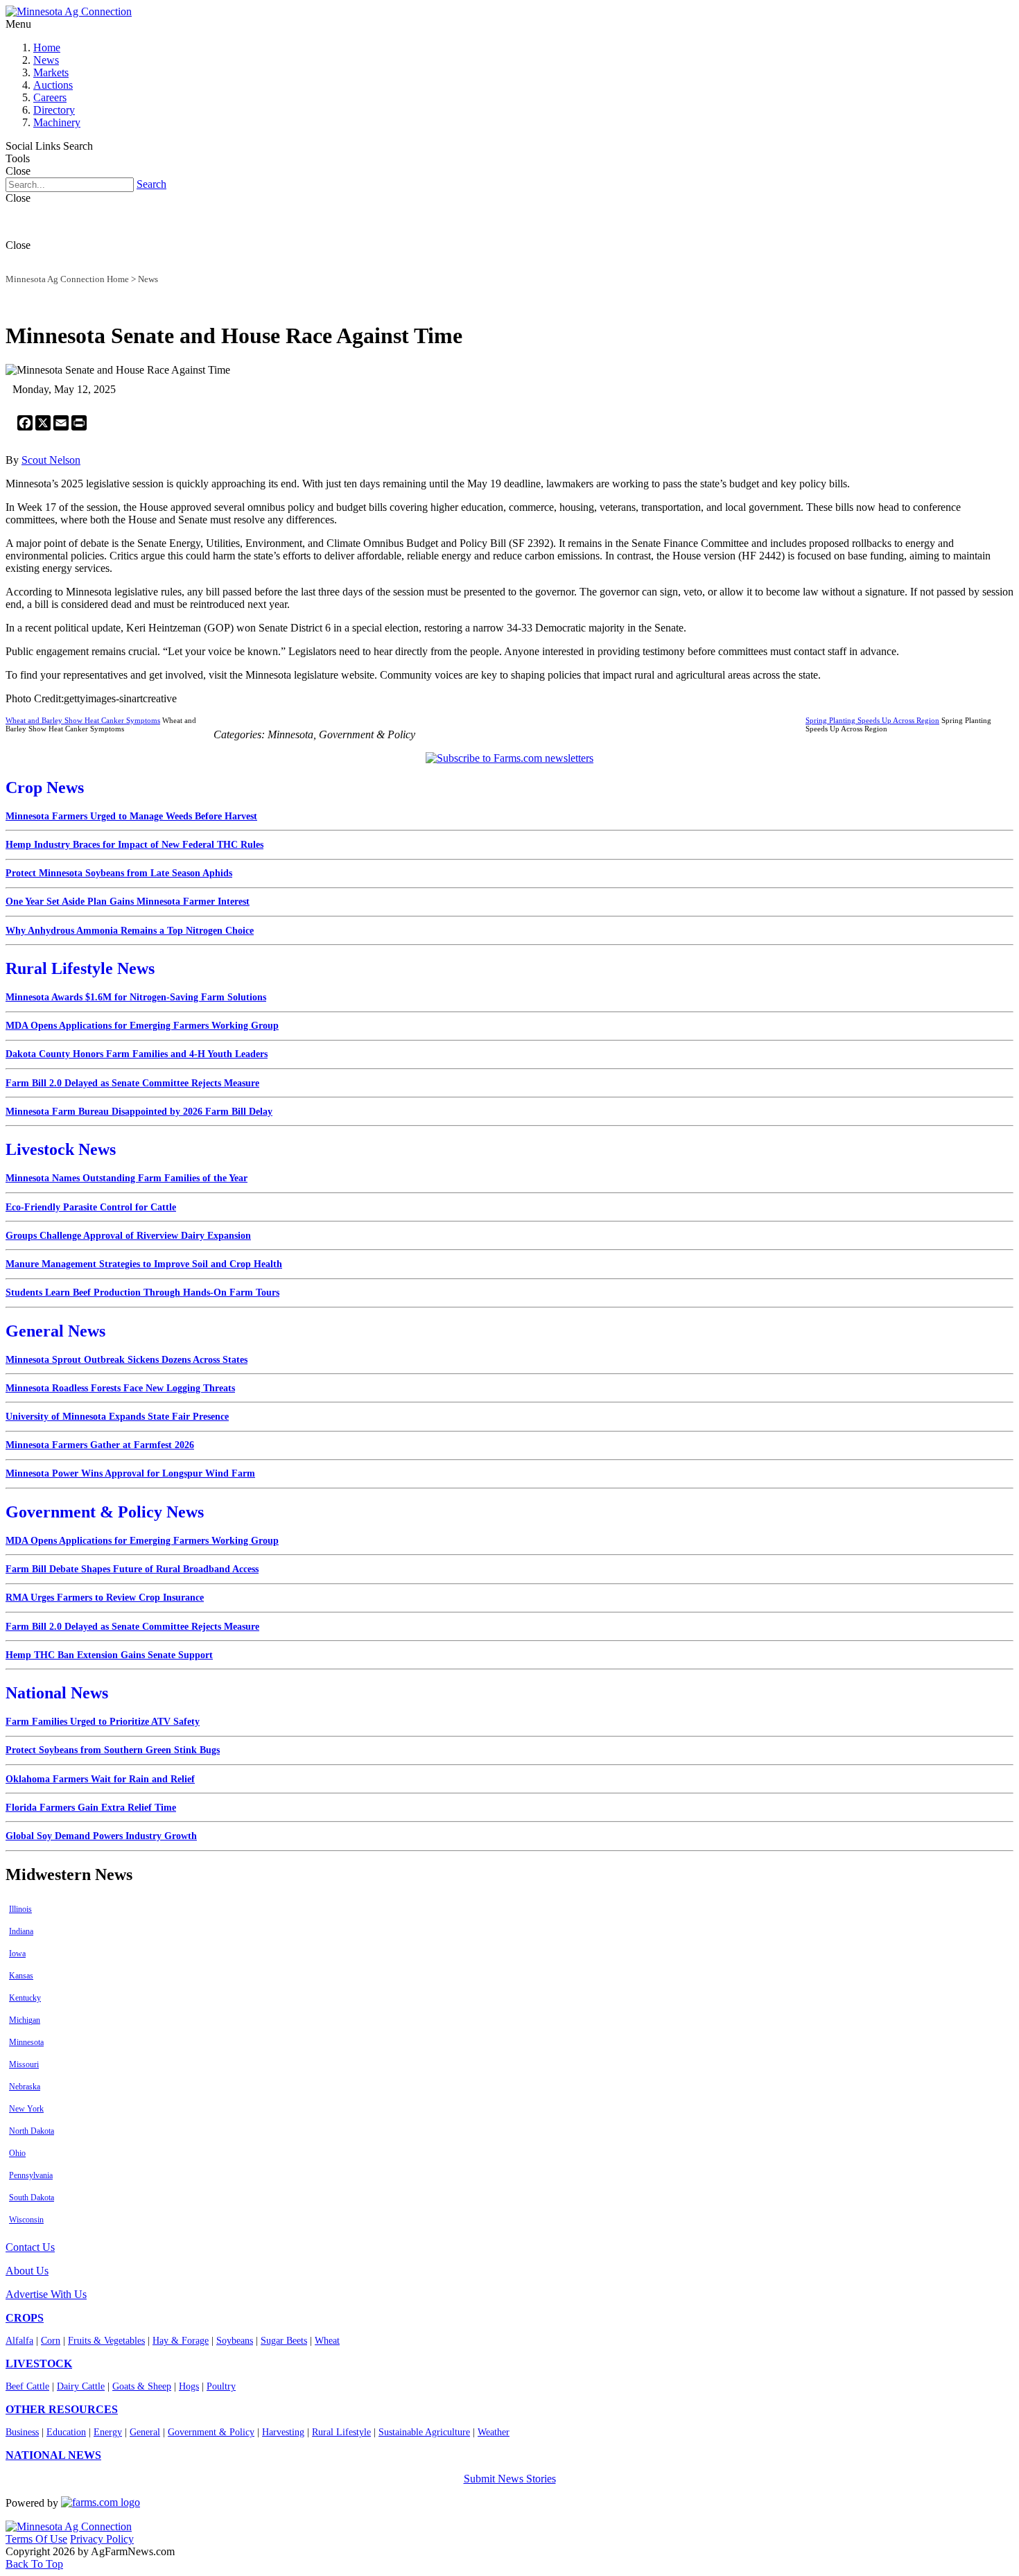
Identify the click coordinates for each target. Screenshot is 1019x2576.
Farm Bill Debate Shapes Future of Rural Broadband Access (132, 1569)
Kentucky (25, 1998)
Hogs (189, 2386)
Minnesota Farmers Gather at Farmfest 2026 (100, 1445)
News (46, 60)
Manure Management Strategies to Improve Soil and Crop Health (144, 1264)
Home (47, 47)
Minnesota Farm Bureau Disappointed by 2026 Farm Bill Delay (139, 1112)
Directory (54, 110)
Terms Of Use (36, 2539)
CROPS (25, 2318)
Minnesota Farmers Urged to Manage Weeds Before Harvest (131, 816)
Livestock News (61, 1149)
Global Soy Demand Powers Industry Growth (101, 1836)
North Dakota (32, 2131)
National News (57, 1693)
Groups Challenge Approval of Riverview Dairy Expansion (128, 1236)
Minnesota (26, 2042)
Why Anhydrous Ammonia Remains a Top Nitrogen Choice (130, 931)
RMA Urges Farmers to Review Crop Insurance (105, 1598)
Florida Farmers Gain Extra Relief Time (91, 1808)
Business (22, 2432)
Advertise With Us (46, 2294)
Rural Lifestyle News (80, 968)
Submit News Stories (510, 2479)
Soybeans (235, 2341)
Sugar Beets (284, 2341)
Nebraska (25, 2087)
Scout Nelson (51, 460)
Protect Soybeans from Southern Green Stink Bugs (113, 1750)
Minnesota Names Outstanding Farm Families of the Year (127, 1178)
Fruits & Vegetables (106, 2341)
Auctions (53, 85)
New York (26, 2109)
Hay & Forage (181, 2341)
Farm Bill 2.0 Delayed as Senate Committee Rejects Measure (132, 1083)
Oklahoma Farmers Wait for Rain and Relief (100, 1779)
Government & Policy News (105, 1512)
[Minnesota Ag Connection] (69, 11)
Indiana (21, 1931)
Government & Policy (211, 2432)
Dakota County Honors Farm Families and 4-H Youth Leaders (137, 1054)
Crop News (45, 787)
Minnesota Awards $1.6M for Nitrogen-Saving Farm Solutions (136, 997)
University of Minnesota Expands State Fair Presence (117, 1417)
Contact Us (30, 2247)
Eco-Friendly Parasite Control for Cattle (91, 1207)
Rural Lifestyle (341, 2432)
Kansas (21, 1976)
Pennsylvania (31, 2175)
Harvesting (283, 2432)
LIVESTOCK (39, 2364)
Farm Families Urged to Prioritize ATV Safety (103, 1722)
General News (55, 1331)
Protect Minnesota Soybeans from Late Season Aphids (119, 873)
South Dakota (32, 2198)
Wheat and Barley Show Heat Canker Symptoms (83, 720)
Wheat (327, 2341)
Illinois (20, 1909)
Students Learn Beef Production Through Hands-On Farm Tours (142, 1293)
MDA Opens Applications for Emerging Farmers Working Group (142, 1026)
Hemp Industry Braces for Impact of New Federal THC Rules (134, 845)
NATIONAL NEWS (53, 2455)
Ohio (17, 2153)
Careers (50, 97)
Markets (51, 72)
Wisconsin (26, 2220)
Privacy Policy (102, 2539)
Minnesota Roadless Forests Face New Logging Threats (120, 1388)
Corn (51, 2341)
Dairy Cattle (81, 2386)
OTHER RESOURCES (62, 2409)
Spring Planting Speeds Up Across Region (872, 720)
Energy (108, 2432)
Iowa (17, 1953)
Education (66, 2432)
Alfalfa (19, 2341)
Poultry (221, 2386)
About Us (27, 2271)
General (145, 2432)
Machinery (57, 122)
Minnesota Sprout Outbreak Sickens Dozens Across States (127, 1360)
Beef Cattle (27, 2386)
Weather (494, 2432)
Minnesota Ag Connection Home (67, 279)
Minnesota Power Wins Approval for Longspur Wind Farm (130, 1473)
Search (151, 184)
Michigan (25, 2020)
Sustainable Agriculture (424, 2432)
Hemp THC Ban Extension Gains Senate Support (109, 1655)
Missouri (24, 2064)
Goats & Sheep (142, 2386)
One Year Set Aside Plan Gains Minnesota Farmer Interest (128, 902)
